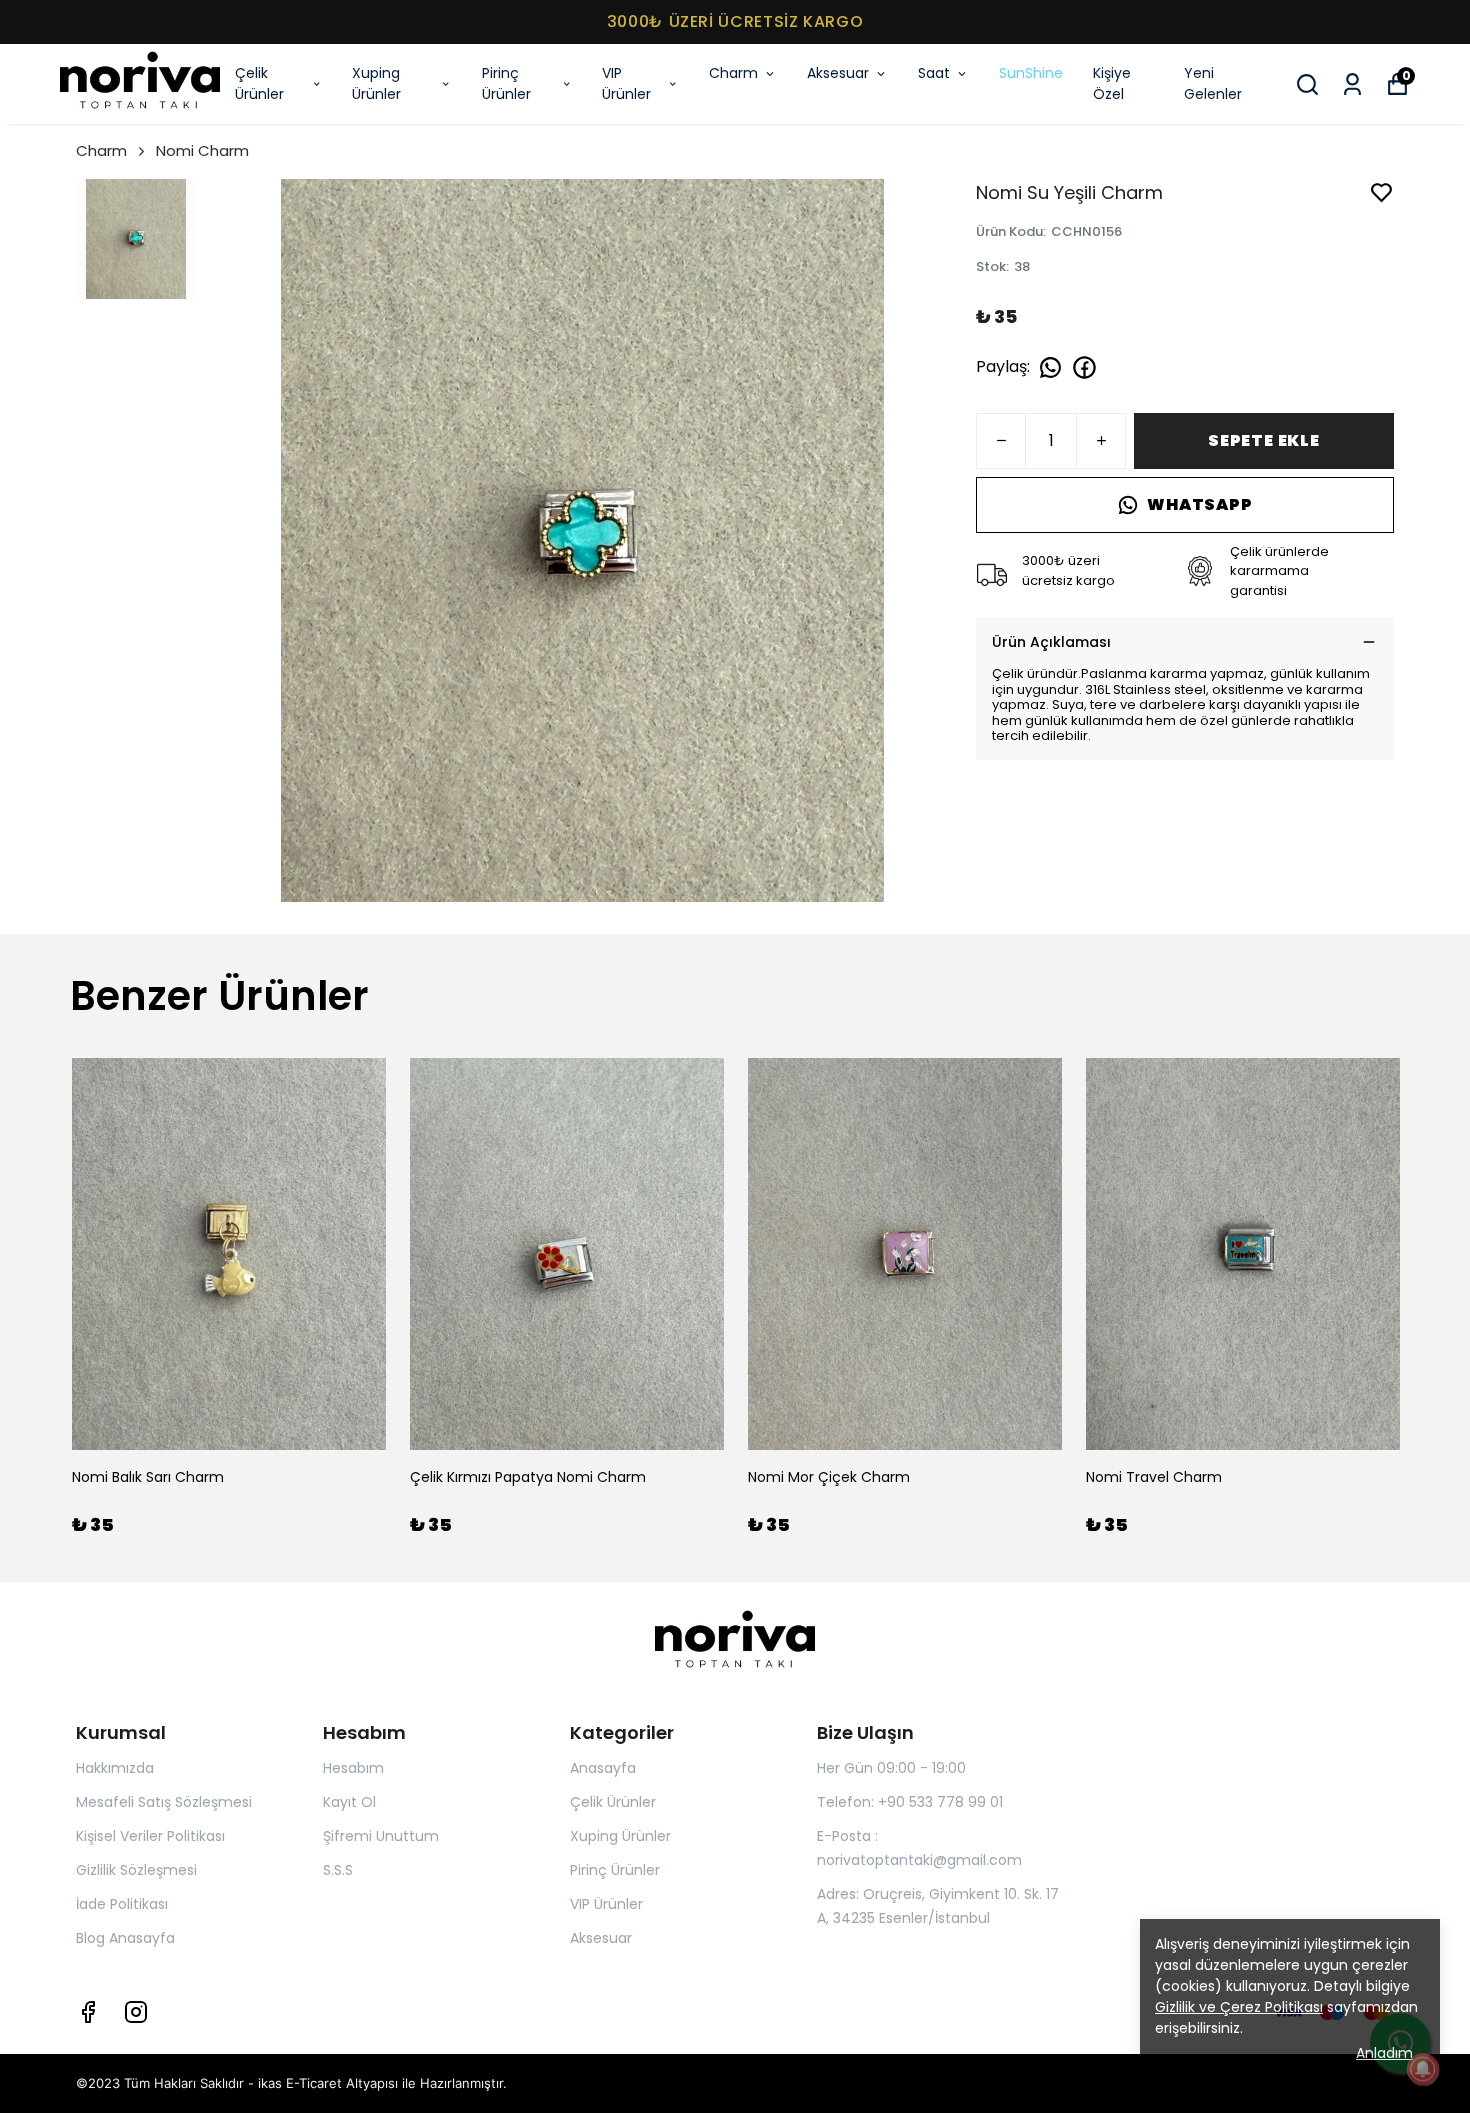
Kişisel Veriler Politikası (150, 1836)
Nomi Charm (202, 150)
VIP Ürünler (626, 83)
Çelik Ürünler (259, 83)
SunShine (1031, 73)
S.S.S (338, 1870)
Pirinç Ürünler (506, 83)
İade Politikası (122, 1904)
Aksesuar (838, 73)
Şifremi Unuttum (381, 1836)
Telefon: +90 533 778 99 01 (910, 1802)
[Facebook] (88, 2012)
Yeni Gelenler (1213, 83)
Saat (934, 73)
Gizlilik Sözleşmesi (136, 1870)
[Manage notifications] (1423, 2069)
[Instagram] (136, 2012)
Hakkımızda (115, 1768)
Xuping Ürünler (376, 83)
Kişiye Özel (1112, 83)
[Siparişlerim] (1352, 84)
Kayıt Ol (349, 1802)
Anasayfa (603, 1768)
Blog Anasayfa (125, 1938)
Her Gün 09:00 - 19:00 (891, 1768)
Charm (733, 73)
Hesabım (353, 1768)
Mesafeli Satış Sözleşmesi (164, 1802)
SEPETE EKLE (1264, 440)
